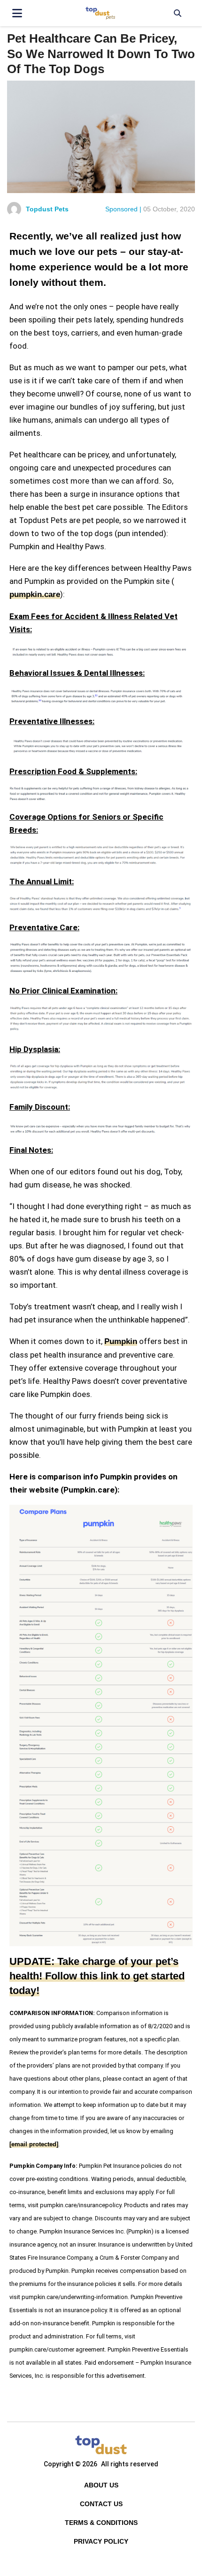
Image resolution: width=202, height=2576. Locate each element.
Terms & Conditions (101, 2523)
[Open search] (177, 13)
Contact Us (101, 2504)
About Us (101, 2485)
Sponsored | (123, 209)
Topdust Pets (47, 209)
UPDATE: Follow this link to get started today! (97, 1976)
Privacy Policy (101, 2541)
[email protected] (34, 2144)
